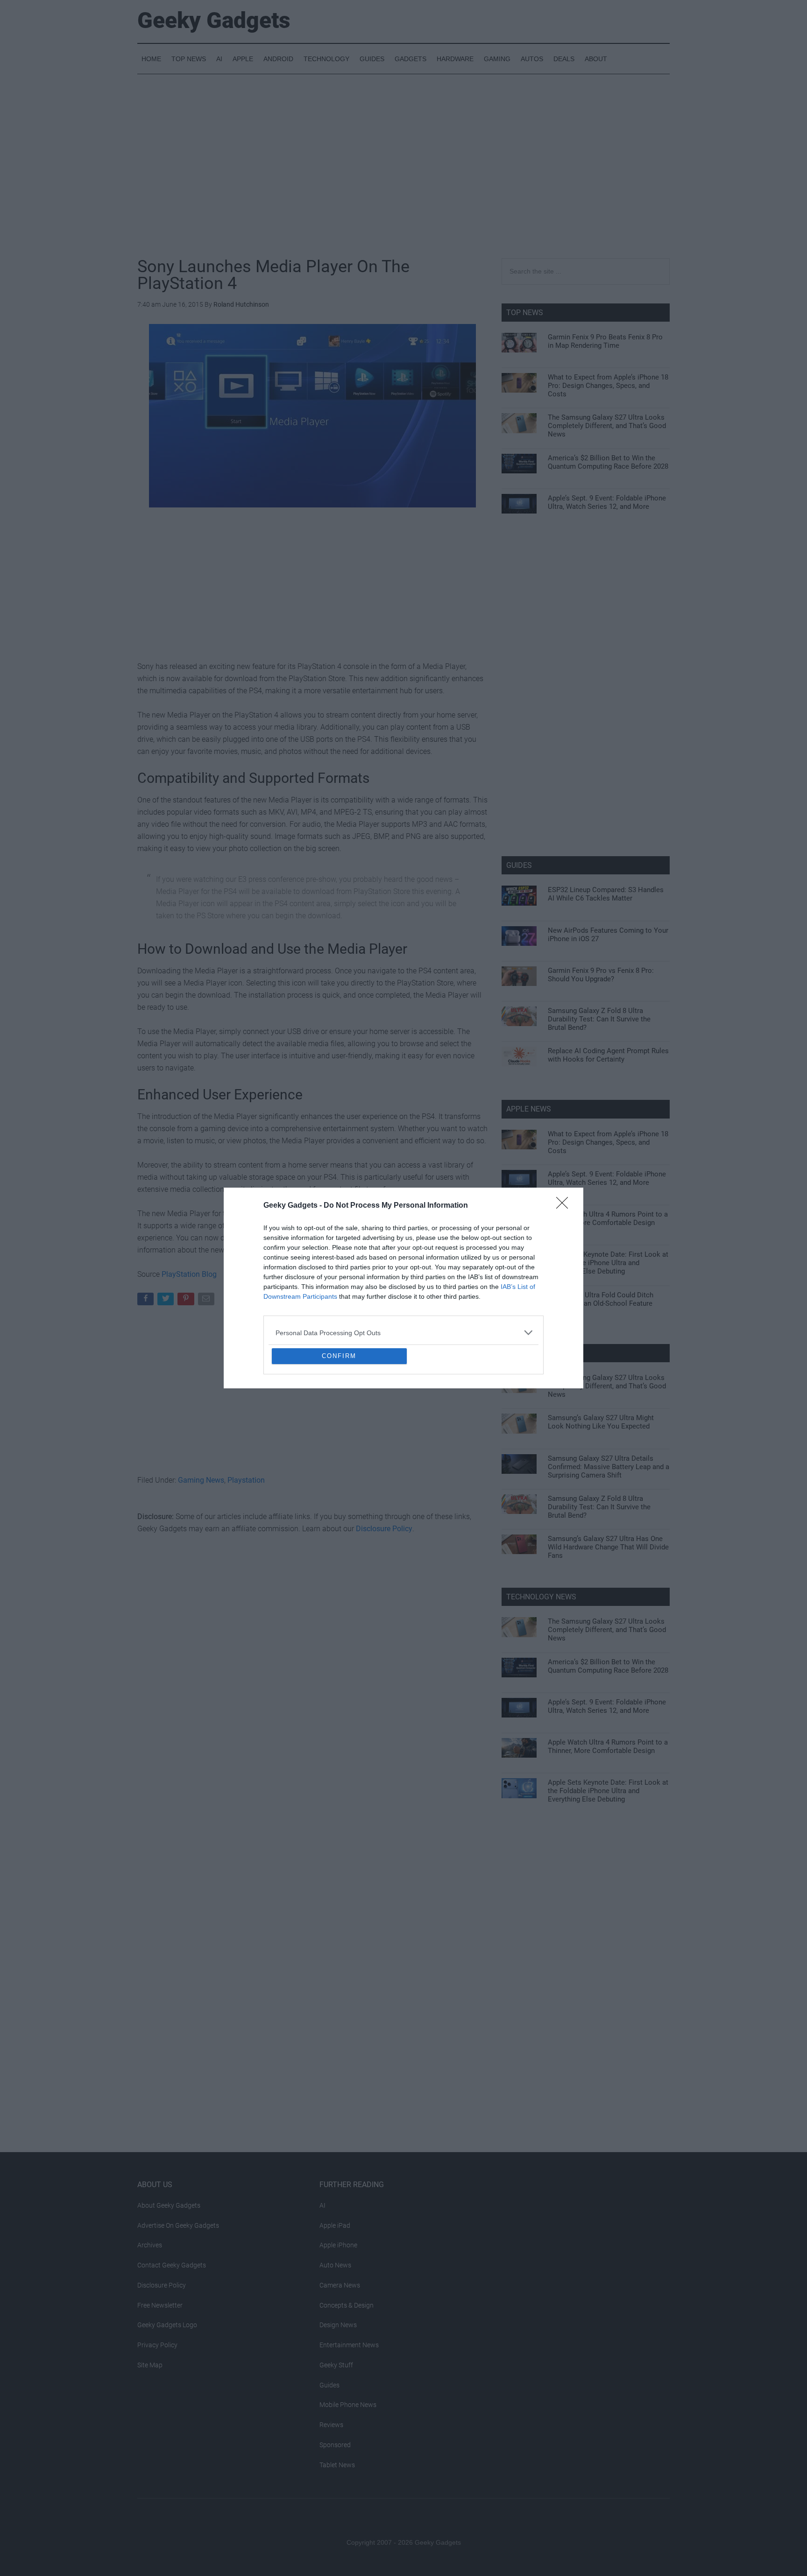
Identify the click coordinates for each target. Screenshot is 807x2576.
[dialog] (403, 1288)
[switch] (519, 1285)
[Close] (565, 1138)
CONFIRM (339, 1424)
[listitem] (403, 1265)
